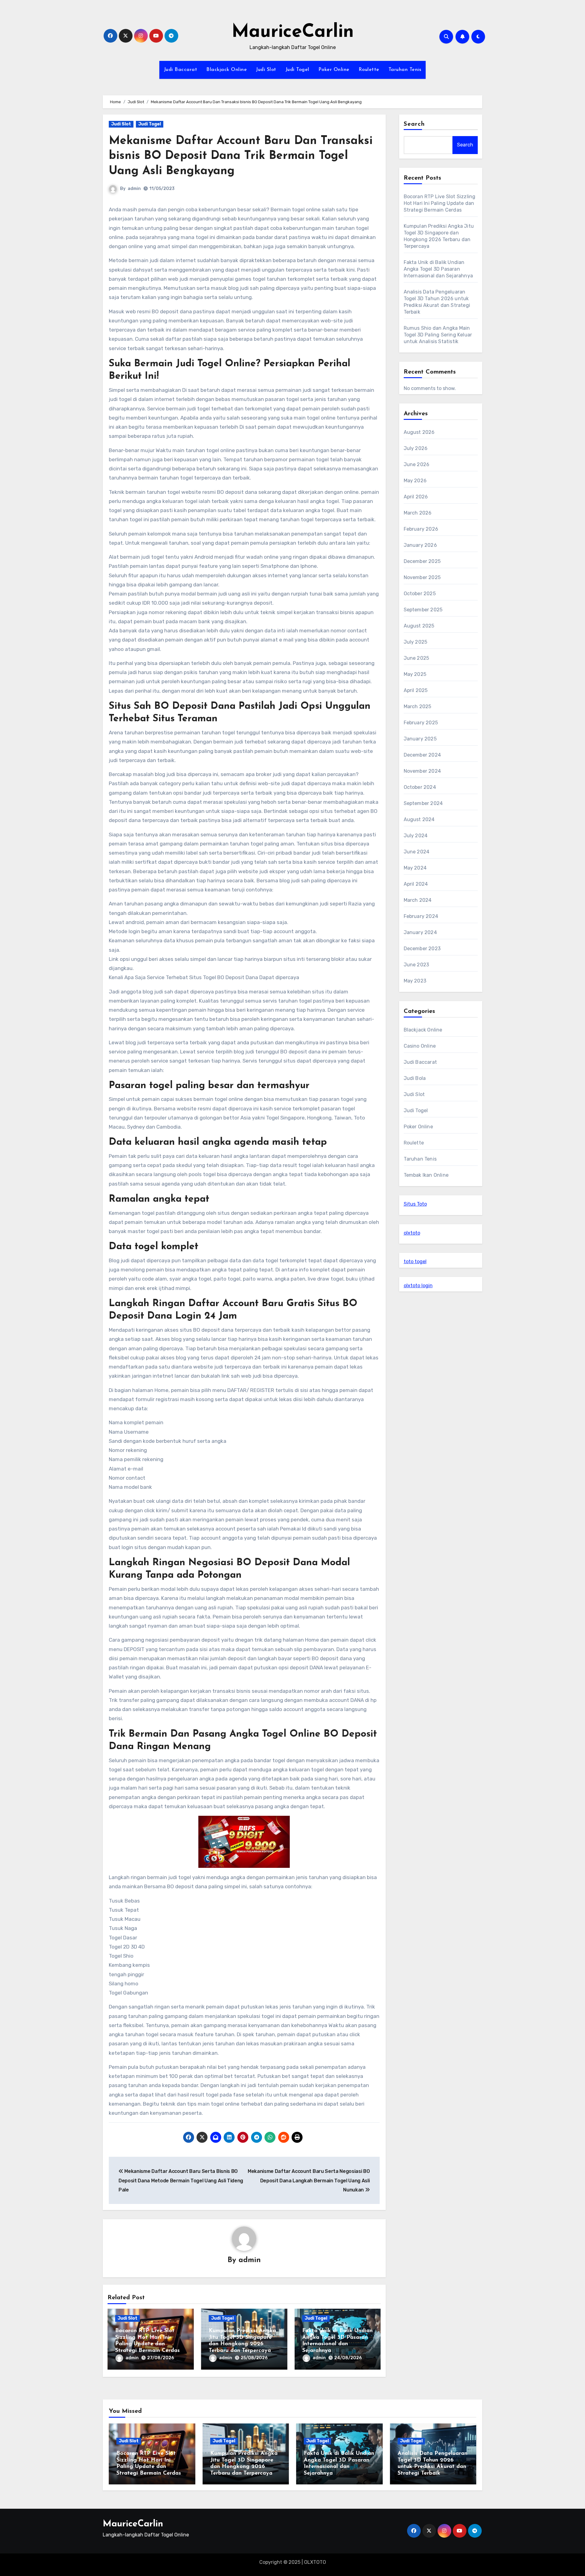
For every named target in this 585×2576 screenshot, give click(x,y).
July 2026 (416, 448)
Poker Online (334, 70)
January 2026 (420, 545)
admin (134, 189)
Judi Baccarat (181, 70)
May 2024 (415, 868)
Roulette (369, 70)
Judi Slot (266, 70)
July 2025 (416, 642)
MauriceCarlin (293, 32)
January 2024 (420, 932)
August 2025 (419, 626)
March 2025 (418, 706)
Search (414, 124)
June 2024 (417, 852)
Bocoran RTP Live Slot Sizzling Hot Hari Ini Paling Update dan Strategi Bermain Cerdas (440, 203)
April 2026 (416, 497)
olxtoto (412, 1233)
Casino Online (420, 1046)
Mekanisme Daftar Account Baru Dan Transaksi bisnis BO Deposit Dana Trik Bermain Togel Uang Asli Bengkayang (241, 156)
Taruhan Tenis (405, 70)
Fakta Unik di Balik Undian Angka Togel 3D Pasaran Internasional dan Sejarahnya (438, 269)
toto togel (415, 1262)
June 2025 (417, 658)
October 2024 (420, 787)
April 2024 (416, 884)
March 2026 (418, 513)
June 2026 (417, 464)
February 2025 (421, 723)
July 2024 (416, 836)
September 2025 (423, 610)
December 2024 (422, 755)
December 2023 (422, 949)
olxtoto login (418, 1286)
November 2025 (422, 577)
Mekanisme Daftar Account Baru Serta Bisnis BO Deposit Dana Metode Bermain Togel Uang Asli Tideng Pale (181, 2181)
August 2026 (419, 432)
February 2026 (421, 529)
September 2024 (423, 803)
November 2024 (422, 771)
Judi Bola (415, 1078)
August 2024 (419, 819)
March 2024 (418, 900)
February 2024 (421, 916)
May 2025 (415, 674)
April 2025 (416, 690)
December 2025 (422, 561)
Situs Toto (415, 1204)
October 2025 (420, 594)
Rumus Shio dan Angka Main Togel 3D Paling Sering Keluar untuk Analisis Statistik (438, 335)
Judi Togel (297, 70)
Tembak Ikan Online (426, 1175)
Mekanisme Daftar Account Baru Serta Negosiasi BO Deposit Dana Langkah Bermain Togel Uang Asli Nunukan (309, 2181)
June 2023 (417, 965)
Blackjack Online (227, 70)
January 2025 (420, 739)
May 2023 (415, 981)
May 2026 (415, 481)
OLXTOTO (315, 2562)
